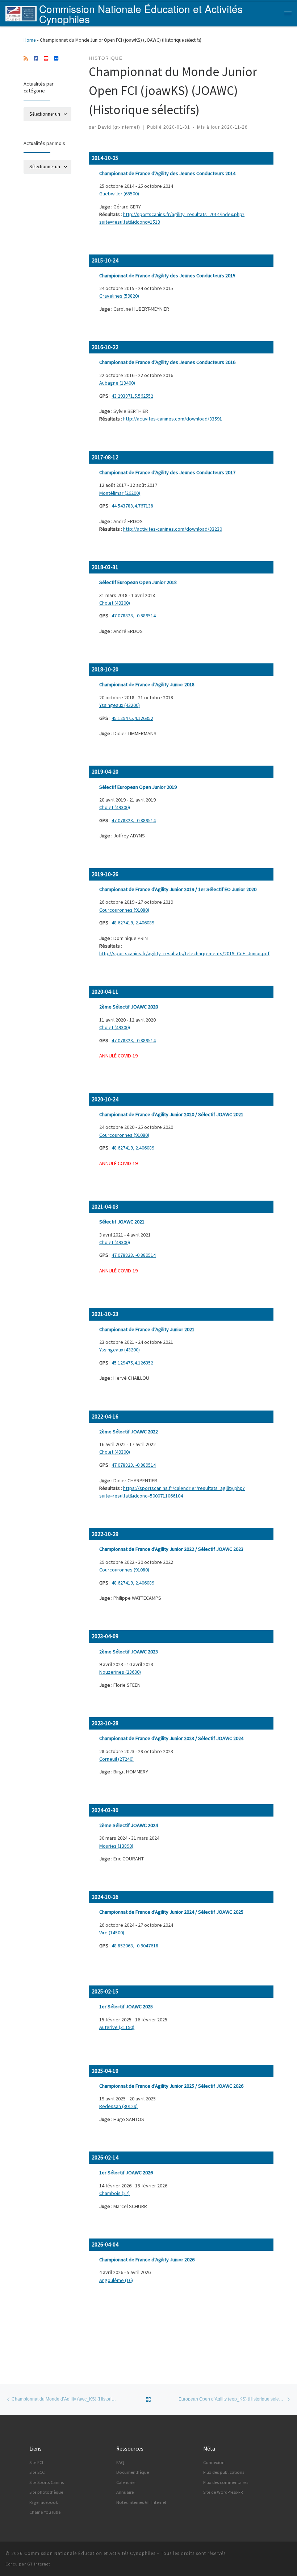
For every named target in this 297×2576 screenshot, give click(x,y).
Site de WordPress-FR (223, 2492)
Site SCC (37, 2472)
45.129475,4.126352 (132, 718)
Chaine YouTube (45, 2512)
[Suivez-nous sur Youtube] (46, 59)
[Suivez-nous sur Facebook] (36, 59)
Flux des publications (224, 2472)
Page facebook (44, 2502)
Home (30, 40)
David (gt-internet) (119, 127)
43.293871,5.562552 (132, 396)
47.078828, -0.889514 (134, 616)
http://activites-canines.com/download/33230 (173, 529)
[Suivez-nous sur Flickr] (56, 59)
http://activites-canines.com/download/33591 (173, 419)
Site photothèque (46, 2492)
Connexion (214, 2462)
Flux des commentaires (226, 2482)
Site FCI (36, 2462)
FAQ (120, 2462)
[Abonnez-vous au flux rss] (26, 59)
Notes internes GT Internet (141, 2502)
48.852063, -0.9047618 (135, 1946)
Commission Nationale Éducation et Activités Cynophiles (90, 2553)
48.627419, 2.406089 (133, 923)
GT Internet (39, 2564)
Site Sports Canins (47, 2482)
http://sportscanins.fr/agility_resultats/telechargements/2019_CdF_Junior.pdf (184, 953)
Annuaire (125, 2492)
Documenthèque (133, 2472)
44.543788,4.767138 (132, 506)
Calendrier (126, 2482)
